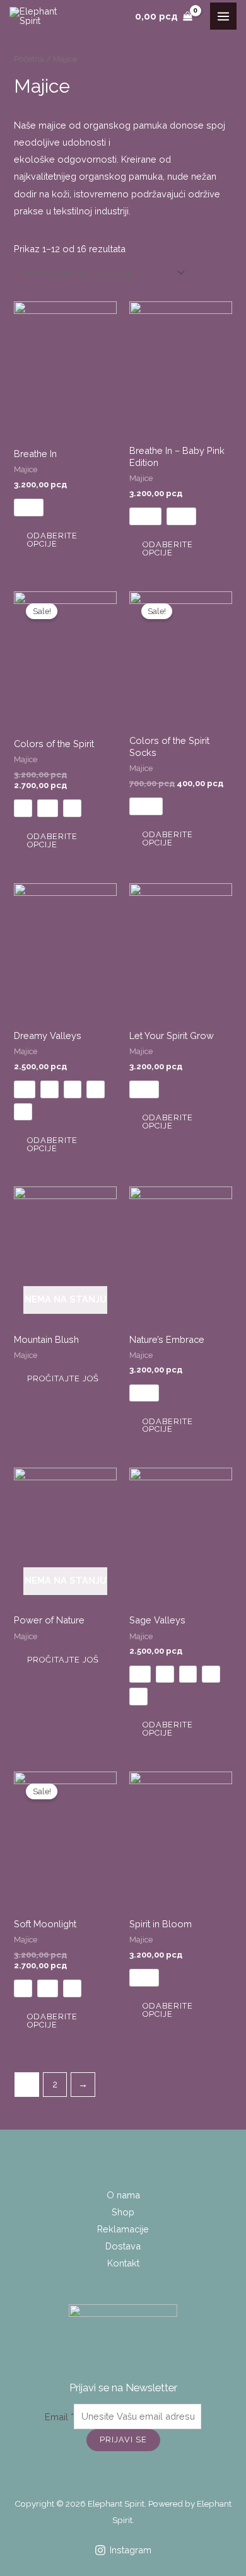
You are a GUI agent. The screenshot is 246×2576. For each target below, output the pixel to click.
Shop (123, 2212)
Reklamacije (123, 2229)
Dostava (123, 2246)
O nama (123, 2195)
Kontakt (123, 2263)
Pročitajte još (63, 1378)
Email (59, 2416)
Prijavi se (123, 2440)
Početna (29, 59)
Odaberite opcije (52, 540)
